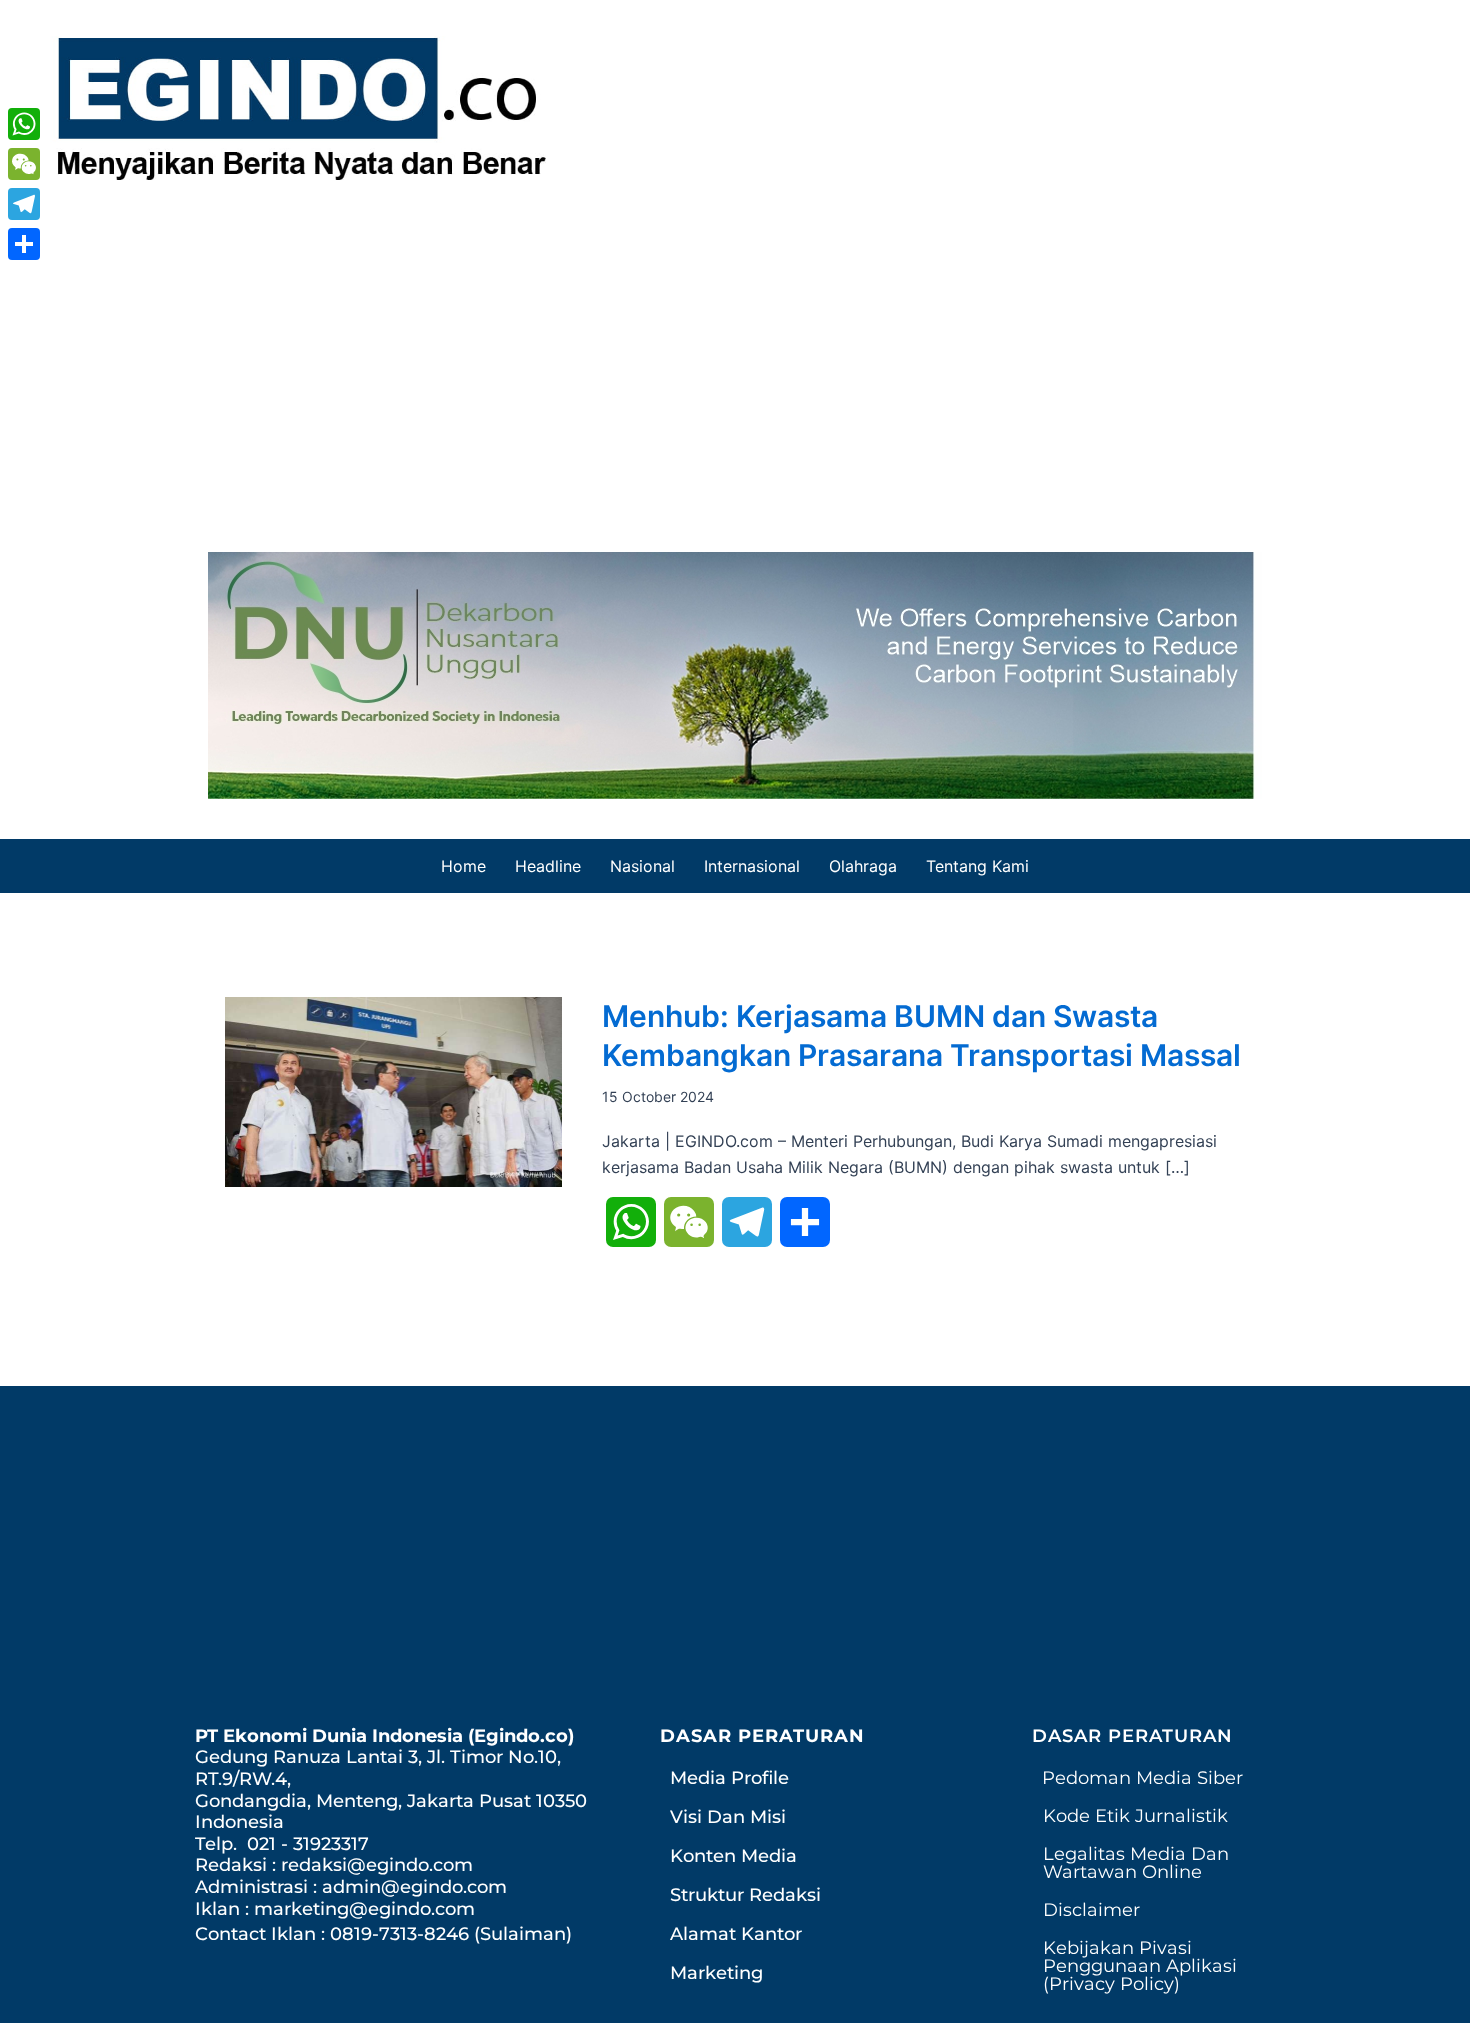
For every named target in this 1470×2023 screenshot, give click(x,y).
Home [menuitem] (463, 866)
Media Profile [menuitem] (729, 1778)
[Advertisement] (735, 362)
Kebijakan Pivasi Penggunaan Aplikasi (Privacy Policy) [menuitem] (1140, 1966)
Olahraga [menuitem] (863, 866)
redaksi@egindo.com (377, 1865)
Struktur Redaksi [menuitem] (745, 1895)
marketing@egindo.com (364, 1909)
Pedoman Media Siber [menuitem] (1142, 1778)
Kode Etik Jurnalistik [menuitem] (1135, 1816)
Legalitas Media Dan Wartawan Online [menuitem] (1136, 1863)
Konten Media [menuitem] (733, 1856)
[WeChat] (24, 164)
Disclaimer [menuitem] (1091, 1910)
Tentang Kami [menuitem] (977, 866)
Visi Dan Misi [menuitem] (728, 1817)
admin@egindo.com (414, 1887)
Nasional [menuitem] (642, 866)
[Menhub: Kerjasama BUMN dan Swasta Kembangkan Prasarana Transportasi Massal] (393, 1090)
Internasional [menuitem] (752, 866)
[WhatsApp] (24, 124)
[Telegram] (24, 204)
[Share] (24, 244)
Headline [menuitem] (548, 866)
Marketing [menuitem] (716, 1973)
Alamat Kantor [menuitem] (736, 1934)
